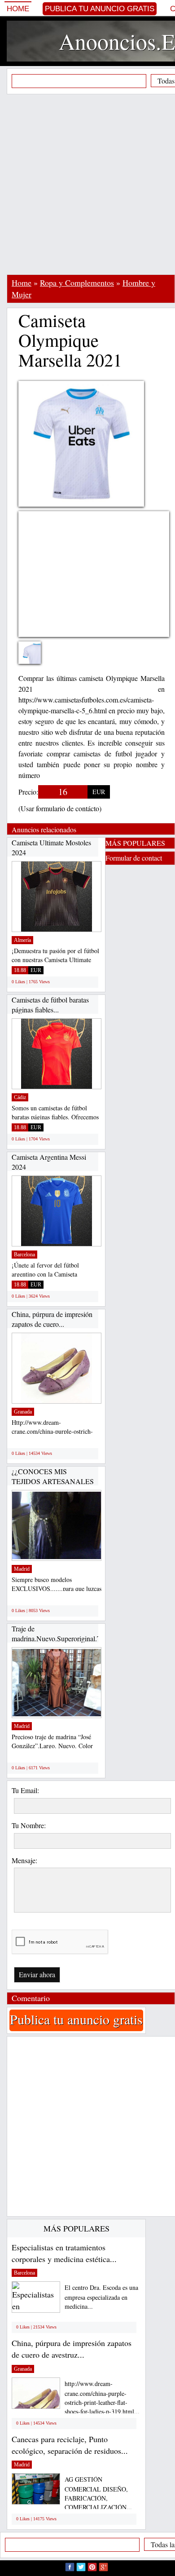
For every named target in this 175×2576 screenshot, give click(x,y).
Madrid (22, 1569)
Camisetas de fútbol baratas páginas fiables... (50, 1005)
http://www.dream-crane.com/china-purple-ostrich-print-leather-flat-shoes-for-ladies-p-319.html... (102, 2397)
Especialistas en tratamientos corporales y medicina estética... (64, 2253)
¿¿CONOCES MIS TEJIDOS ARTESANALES (53, 1476)
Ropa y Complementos (77, 283)
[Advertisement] (87, 184)
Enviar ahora (37, 1974)
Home (18, 9)
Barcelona (24, 1255)
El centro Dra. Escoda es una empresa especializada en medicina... (101, 2297)
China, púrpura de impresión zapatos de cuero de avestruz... (72, 2349)
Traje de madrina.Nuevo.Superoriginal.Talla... (64, 1633)
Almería (22, 940)
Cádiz (20, 1097)
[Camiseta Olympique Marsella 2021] (36, 658)
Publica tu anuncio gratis (100, 9)
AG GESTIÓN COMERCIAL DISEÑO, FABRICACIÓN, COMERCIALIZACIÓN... (98, 2493)
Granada (23, 1412)
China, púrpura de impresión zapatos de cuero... (52, 1319)
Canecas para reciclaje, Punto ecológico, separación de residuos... (70, 2445)
